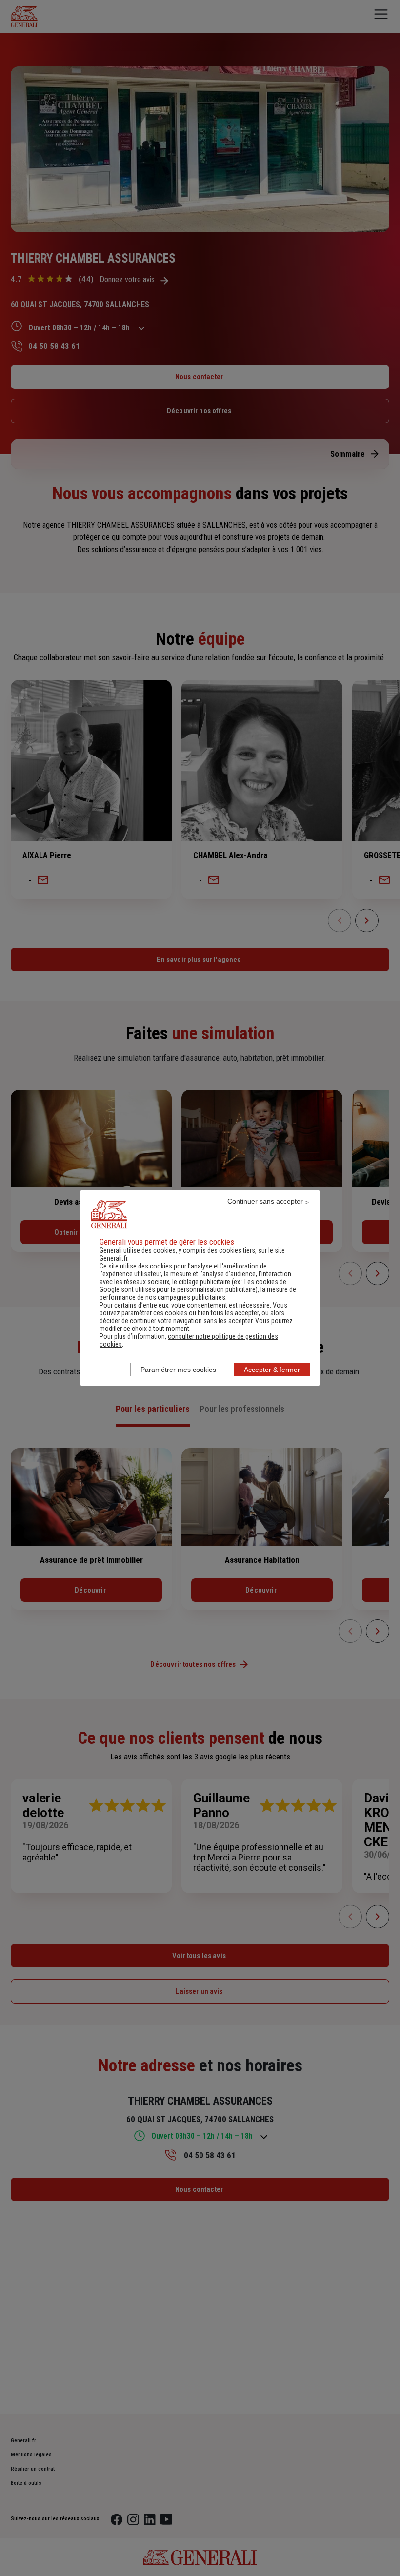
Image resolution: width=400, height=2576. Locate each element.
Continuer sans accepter (265, 1201)
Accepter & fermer (272, 1370)
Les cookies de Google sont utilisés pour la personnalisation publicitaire (193, 1286)
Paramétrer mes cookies (178, 1370)
